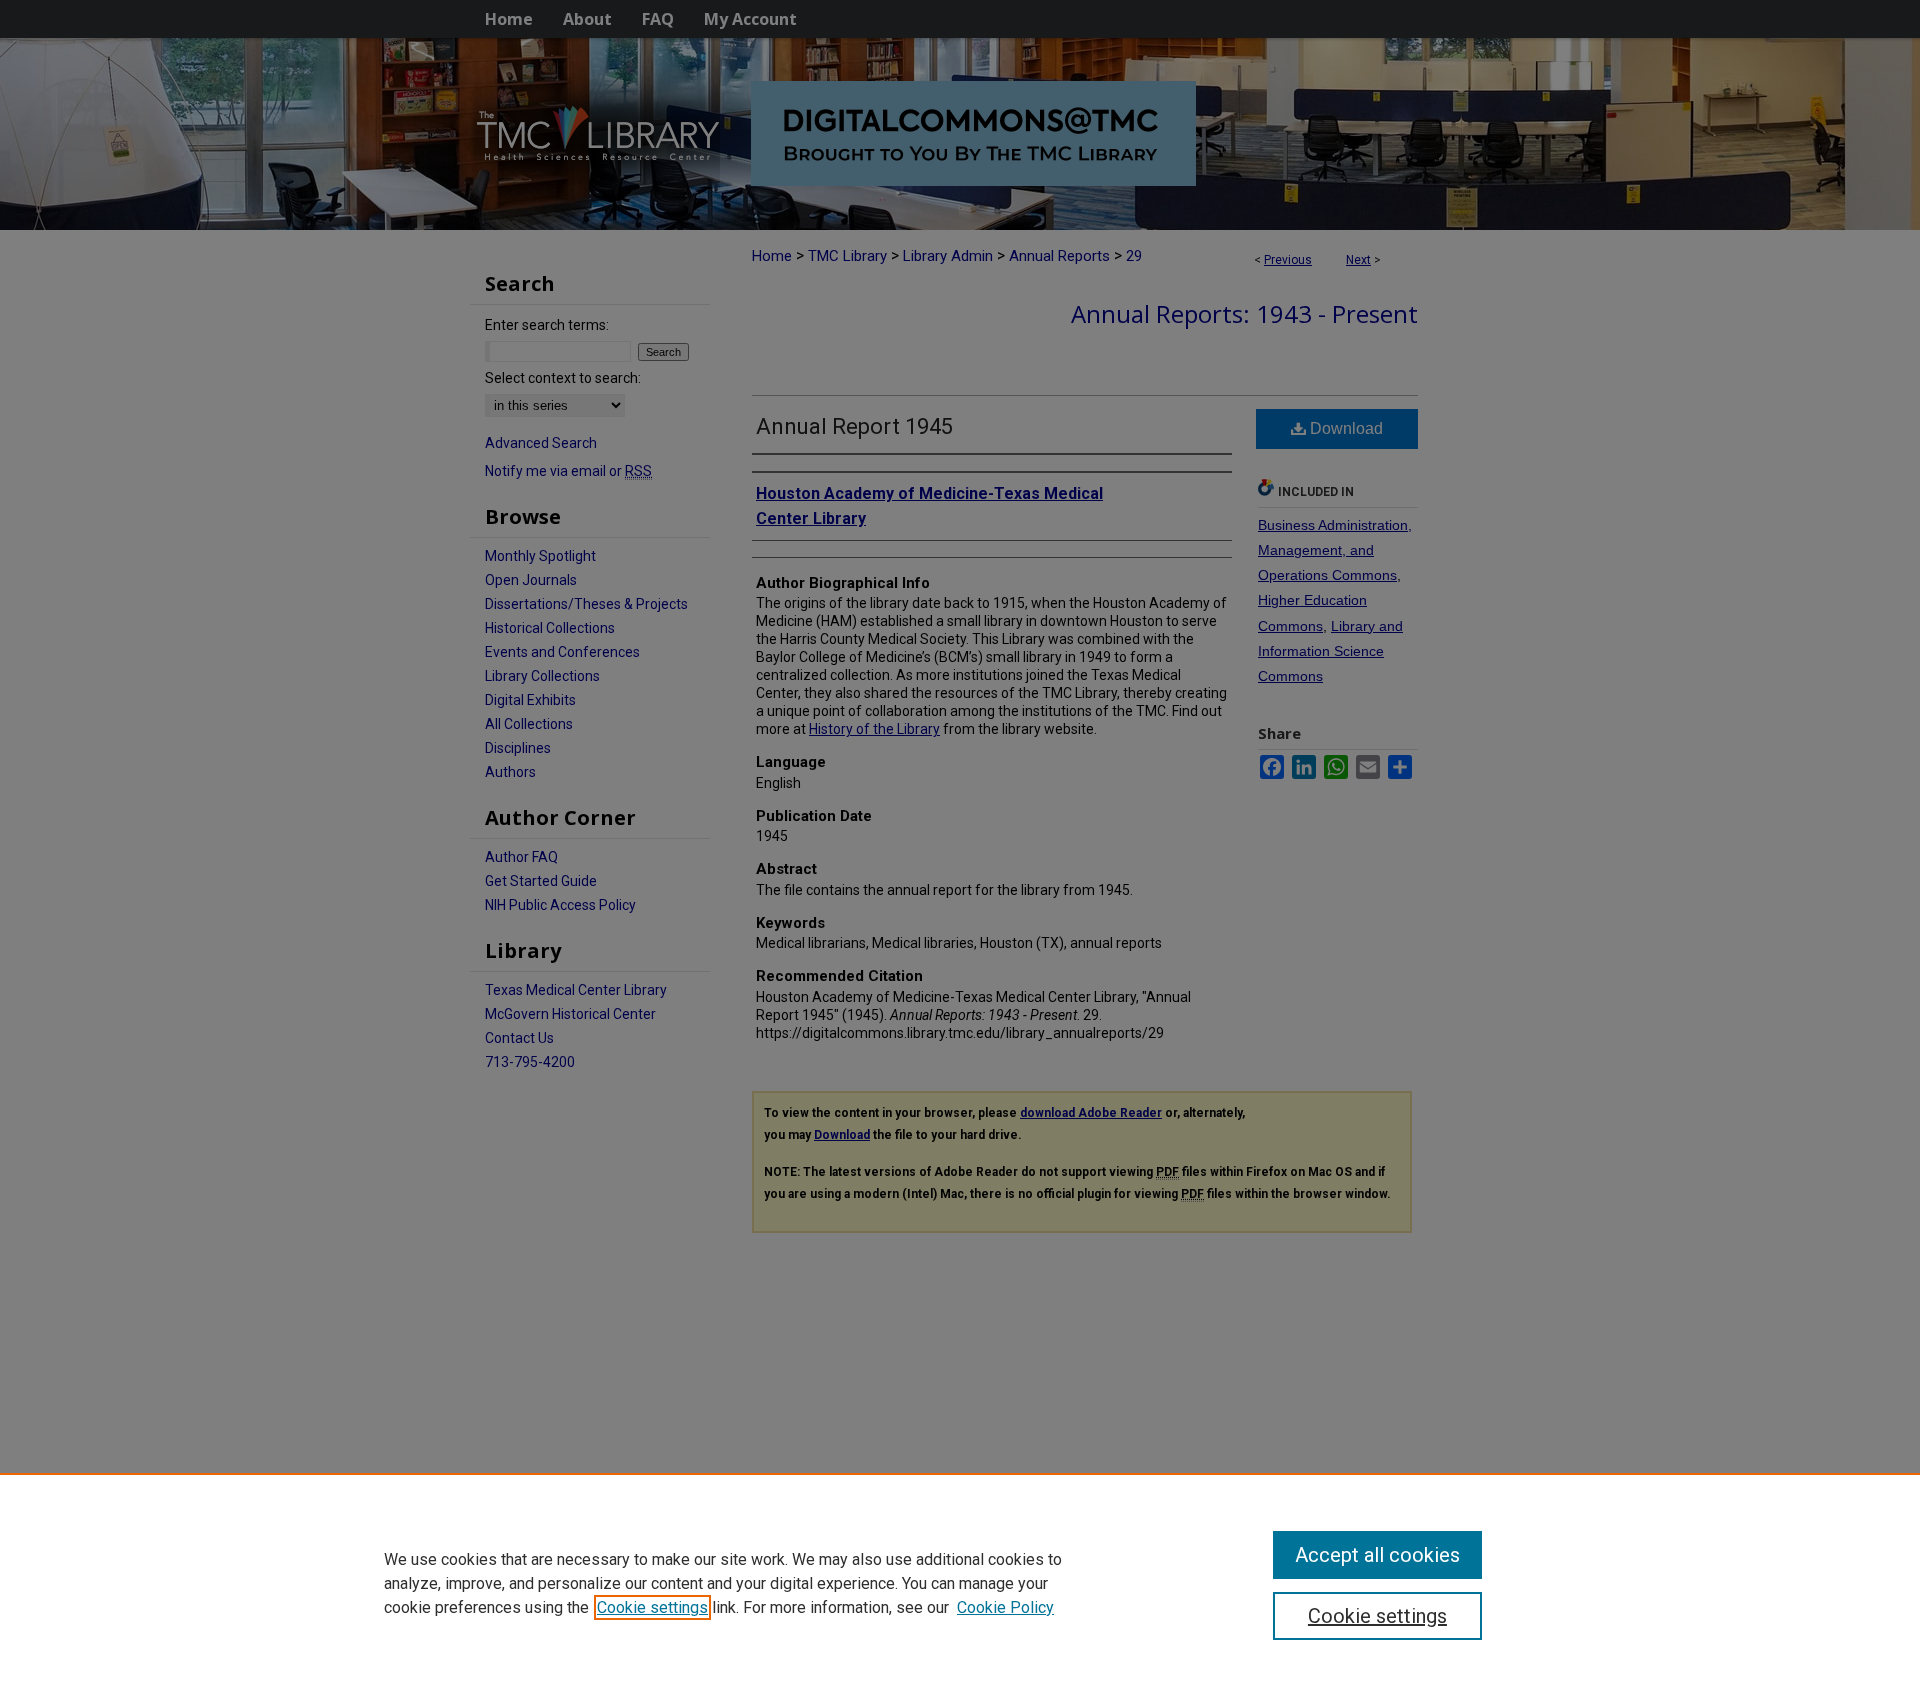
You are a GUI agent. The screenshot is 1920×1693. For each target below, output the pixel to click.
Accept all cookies (1377, 1555)
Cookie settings (652, 1607)
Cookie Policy (1005, 1607)
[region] (960, 1583)
